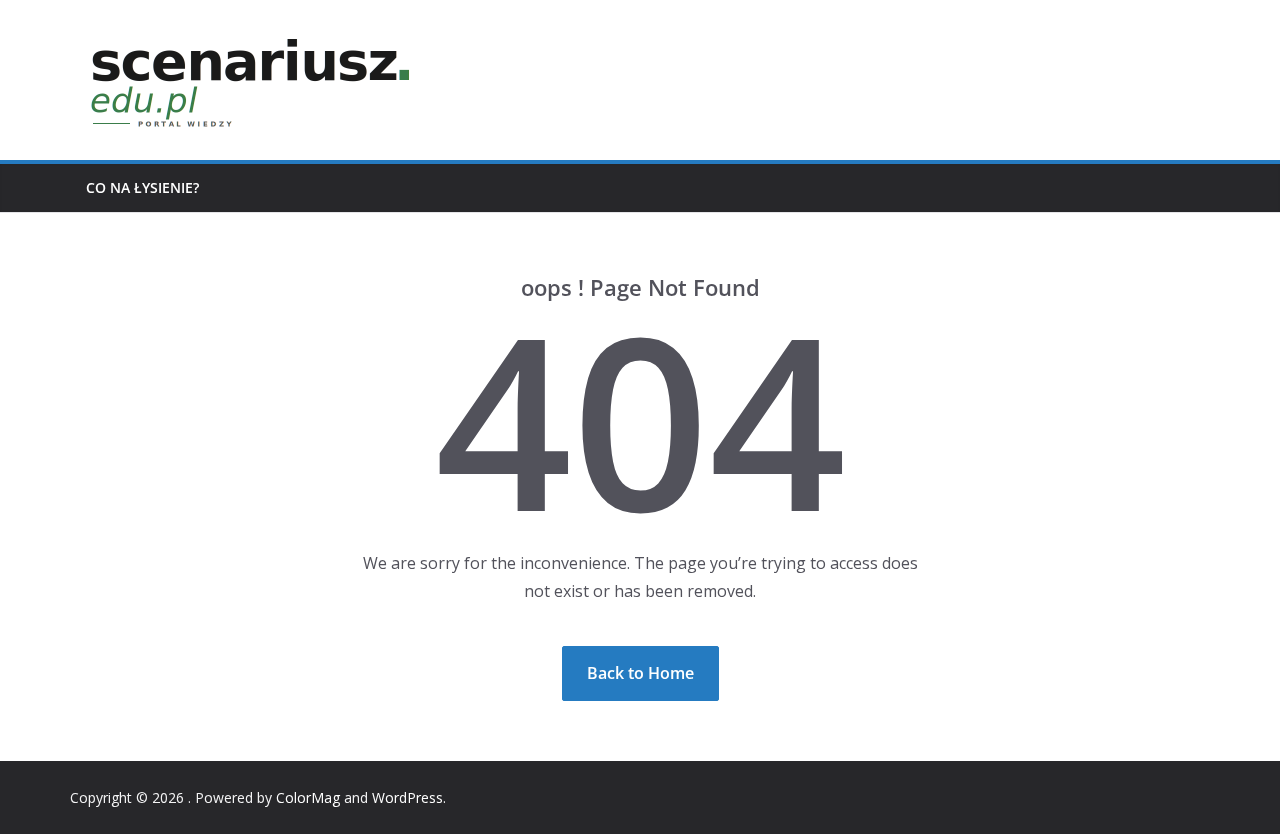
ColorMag (308, 797)
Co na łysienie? (142, 187)
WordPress (407, 797)
